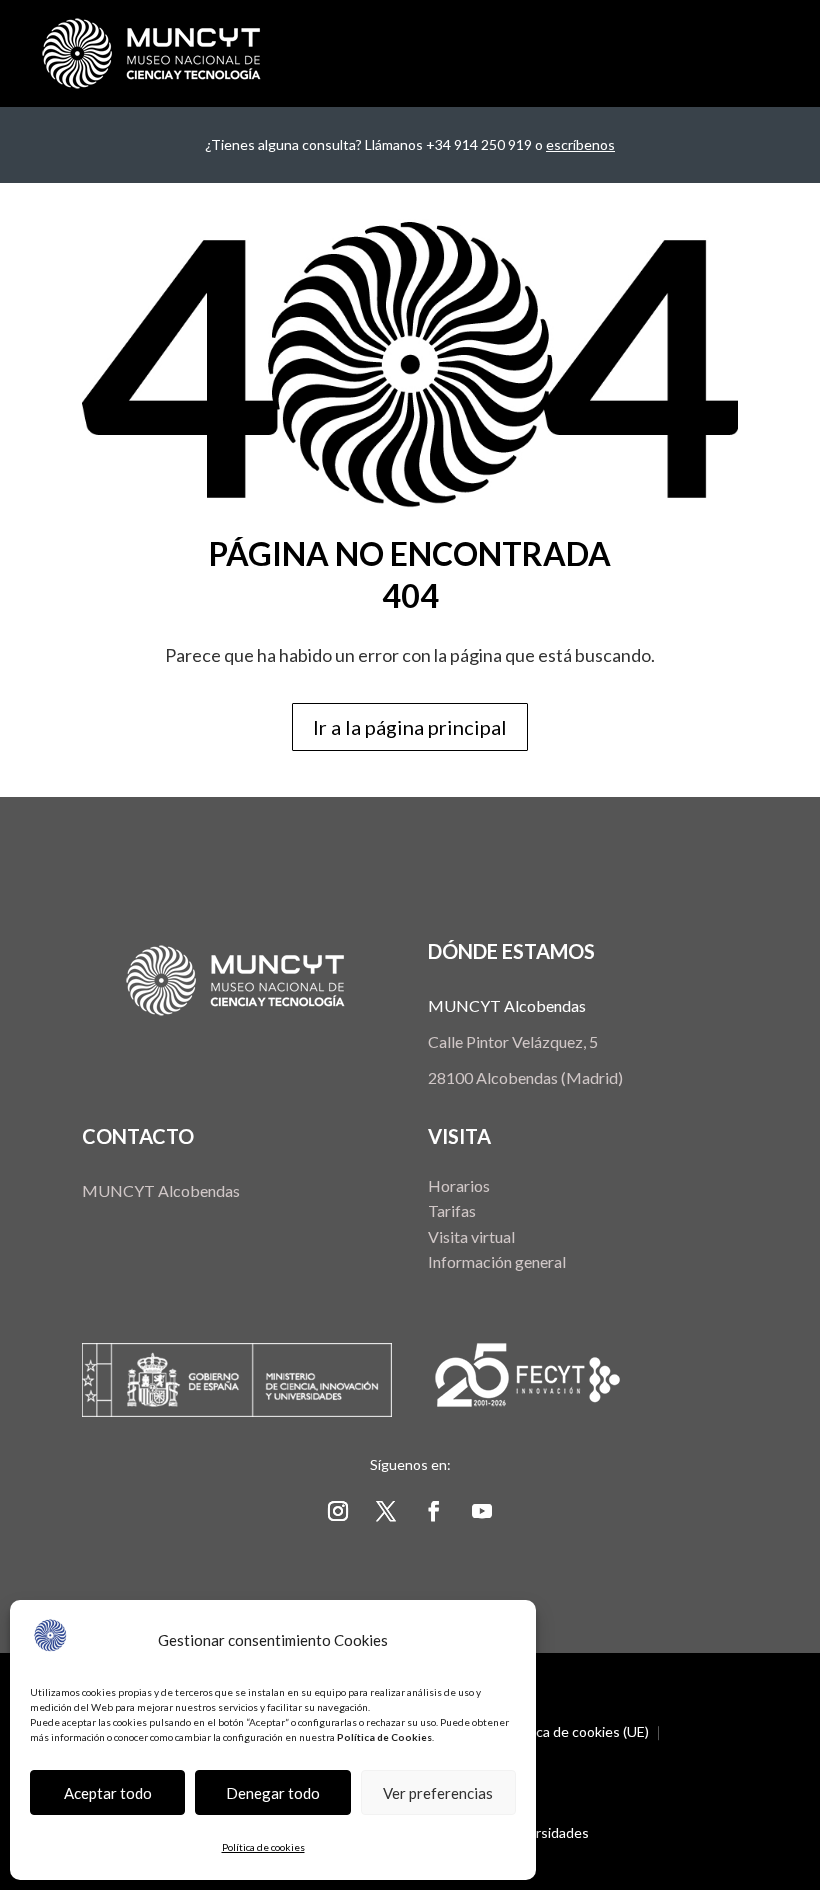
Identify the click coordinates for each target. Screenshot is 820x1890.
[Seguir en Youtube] (482, 1511)
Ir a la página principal (410, 727)
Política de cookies (263, 1847)
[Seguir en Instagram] (338, 1511)
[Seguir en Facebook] (434, 1511)
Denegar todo (273, 1793)
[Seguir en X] (386, 1511)
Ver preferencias (438, 1793)
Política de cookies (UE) (576, 1732)
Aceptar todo (108, 1793)
